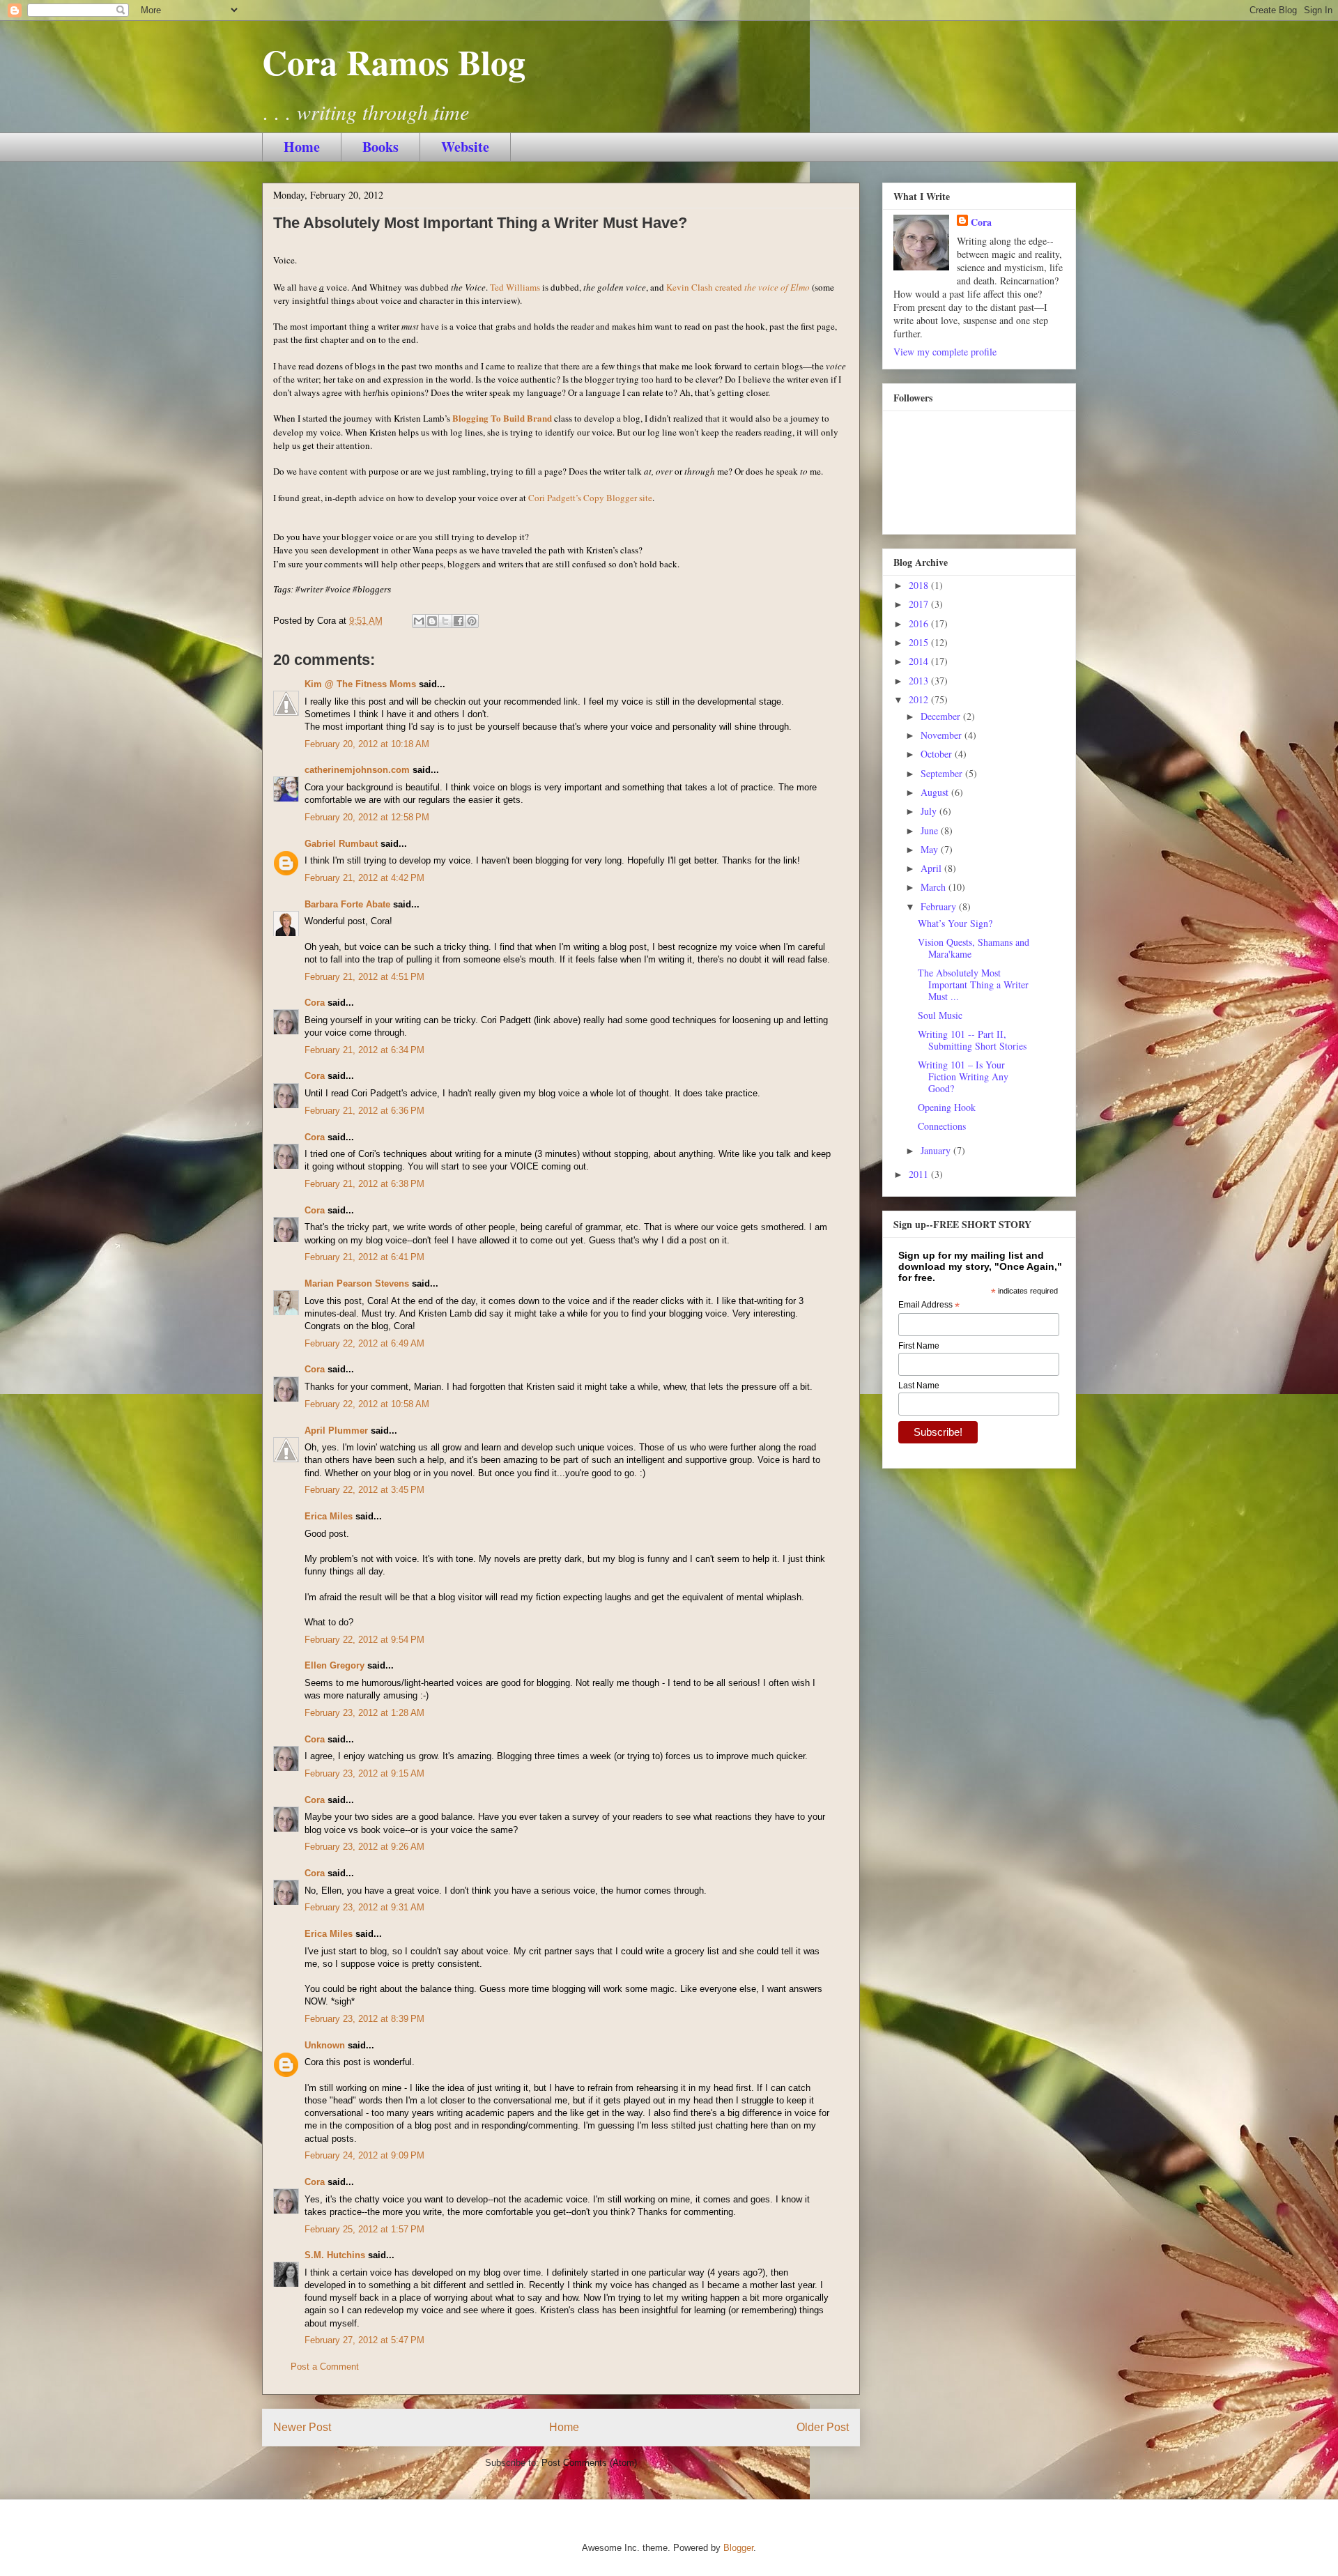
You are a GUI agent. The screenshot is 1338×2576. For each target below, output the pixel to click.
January (937, 1150)
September (943, 773)
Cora (315, 1003)
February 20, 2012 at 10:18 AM (367, 744)
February (940, 906)
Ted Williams (515, 287)
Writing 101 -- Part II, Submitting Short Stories (972, 1040)
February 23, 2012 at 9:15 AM (364, 1773)
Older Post (823, 2427)
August (936, 792)
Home (302, 147)
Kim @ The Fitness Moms (360, 684)
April (932, 868)
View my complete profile (945, 352)
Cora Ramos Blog (394, 62)
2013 (920, 681)
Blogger (738, 2548)
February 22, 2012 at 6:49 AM (364, 1343)
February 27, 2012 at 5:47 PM (364, 2340)
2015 (920, 642)
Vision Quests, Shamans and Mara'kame (974, 948)
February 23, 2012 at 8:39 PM (364, 2019)
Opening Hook (947, 1107)
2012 (920, 699)
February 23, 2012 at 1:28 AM (364, 1713)
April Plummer (336, 1431)
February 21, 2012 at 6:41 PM (364, 1257)
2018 (920, 585)
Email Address (929, 1305)
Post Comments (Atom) (589, 2463)
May (931, 849)
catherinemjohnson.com (357, 770)
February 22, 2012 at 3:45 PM (364, 1490)
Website (465, 147)
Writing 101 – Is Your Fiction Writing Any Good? (963, 1076)
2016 (920, 623)
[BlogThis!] (432, 621)
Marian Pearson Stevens (357, 1283)
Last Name (919, 1386)
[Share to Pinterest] (472, 621)
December (942, 716)
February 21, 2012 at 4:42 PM (364, 878)
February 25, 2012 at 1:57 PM (364, 2229)
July (930, 811)
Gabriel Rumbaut (341, 844)
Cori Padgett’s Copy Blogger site (590, 498)
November (943, 735)
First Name (919, 1346)
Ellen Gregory (334, 1665)
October (938, 754)
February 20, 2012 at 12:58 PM (367, 817)
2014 (920, 661)
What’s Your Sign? (955, 923)
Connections (942, 1126)
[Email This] (419, 621)
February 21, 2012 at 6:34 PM (364, 1050)
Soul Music (940, 1015)
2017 (920, 604)
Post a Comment (325, 2367)
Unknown (325, 2045)
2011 (920, 1174)
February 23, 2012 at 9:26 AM (364, 1847)
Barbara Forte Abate (347, 904)
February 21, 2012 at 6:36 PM (364, 1111)
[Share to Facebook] (459, 621)
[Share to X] (445, 621)
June (931, 830)
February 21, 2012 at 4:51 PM (364, 977)
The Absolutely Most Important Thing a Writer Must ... (973, 984)
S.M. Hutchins (335, 2255)
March (935, 887)
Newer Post (302, 2427)
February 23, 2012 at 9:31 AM (364, 1907)
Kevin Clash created (738, 287)
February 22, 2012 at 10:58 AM (367, 1404)
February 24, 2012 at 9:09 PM (364, 2155)
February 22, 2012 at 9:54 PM (364, 1640)
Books (380, 147)
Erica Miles (329, 1516)
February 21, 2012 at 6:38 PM (364, 1184)
